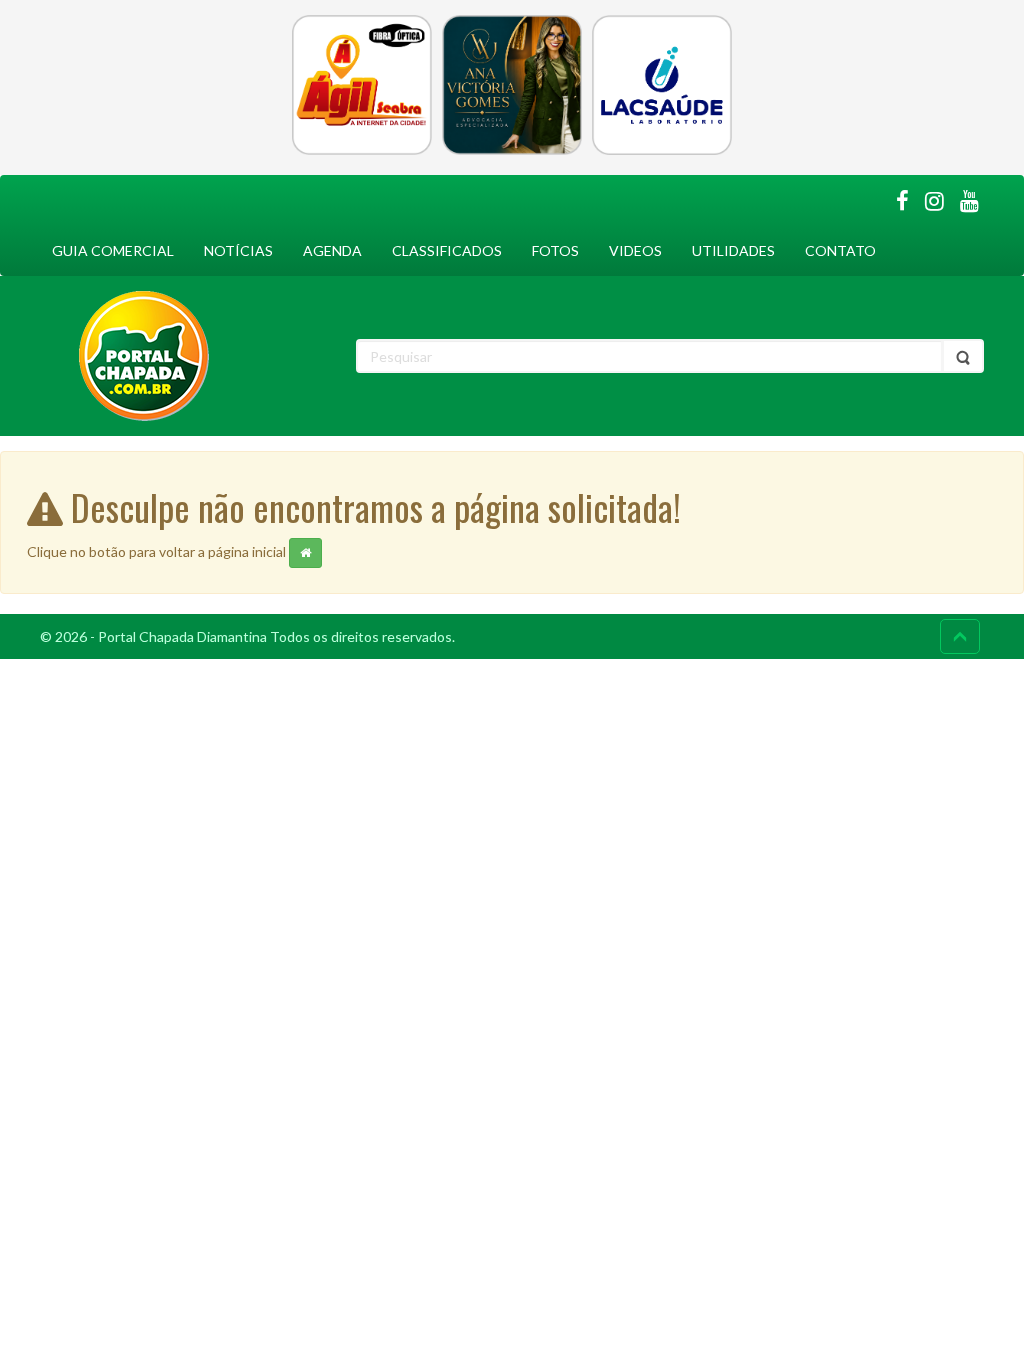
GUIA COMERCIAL (113, 250)
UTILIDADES (733, 250)
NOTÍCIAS (238, 250)
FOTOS (555, 250)
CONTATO (840, 250)
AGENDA (332, 250)
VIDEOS (635, 250)
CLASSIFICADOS (447, 250)
